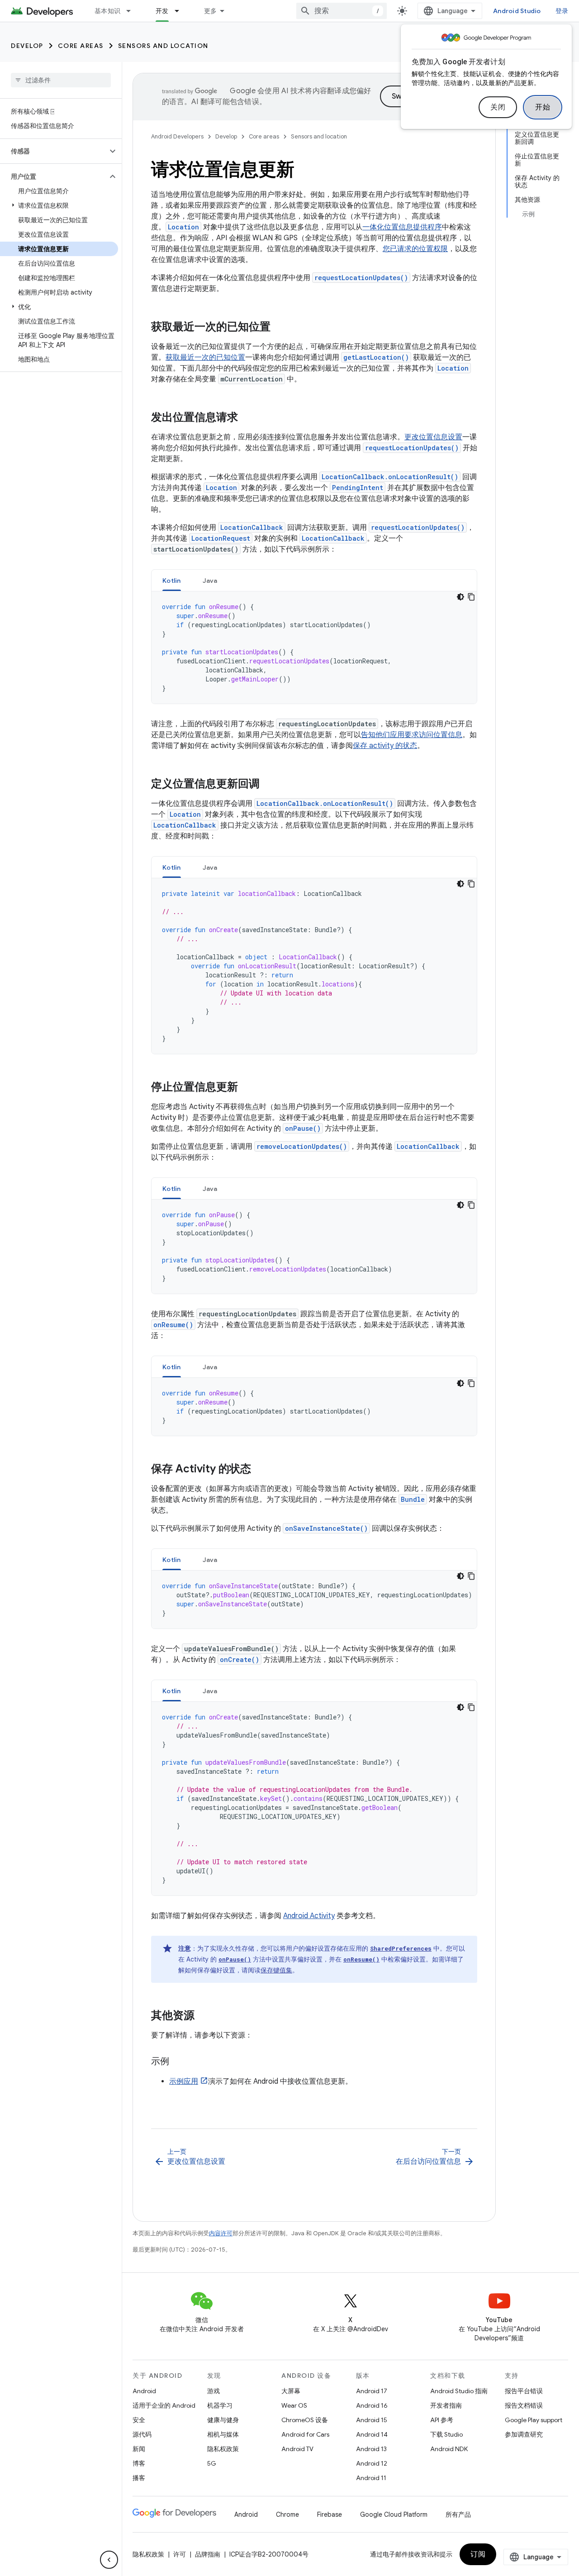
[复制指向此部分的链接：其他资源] (204, 2016)
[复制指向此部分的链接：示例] (178, 2062)
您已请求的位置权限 (415, 249)
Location (183, 227)
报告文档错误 (524, 2405)
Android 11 (371, 2478)
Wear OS (294, 2405)
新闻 (139, 2449)
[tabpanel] (314, 648)
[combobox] (342, 11)
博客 (139, 2463)
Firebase (330, 2514)
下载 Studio (446, 2434)
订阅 (478, 2554)
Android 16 (372, 2405)
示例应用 (184, 2081)
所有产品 (458, 2514)
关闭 (498, 107)
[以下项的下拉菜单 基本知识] (133, 11)
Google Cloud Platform (394, 2514)
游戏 (214, 2391)
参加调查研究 (524, 2434)
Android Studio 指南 (459, 2391)
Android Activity (309, 1916)
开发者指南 (446, 2405)
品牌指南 (208, 2554)
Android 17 (372, 2391)
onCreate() (240, 1659)
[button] (54, 151)
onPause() (303, 1128)
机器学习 (220, 2405)
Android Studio (517, 11)
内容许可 (221, 2233)
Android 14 (372, 2434)
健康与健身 (223, 2420)
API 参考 (442, 2420)
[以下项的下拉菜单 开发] (181, 11)
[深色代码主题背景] (460, 597)
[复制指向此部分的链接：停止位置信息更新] (247, 1088)
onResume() (173, 1325)
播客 (139, 2478)
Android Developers (177, 136)
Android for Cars (305, 2434)
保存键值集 (276, 1970)
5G (212, 2463)
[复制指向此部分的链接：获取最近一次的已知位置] (280, 328)
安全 (139, 2420)
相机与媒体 (223, 2434)
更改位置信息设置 (433, 437)
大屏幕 (291, 2391)
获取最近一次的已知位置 (205, 357)
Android (144, 2391)
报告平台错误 (524, 2391)
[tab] (172, 580)
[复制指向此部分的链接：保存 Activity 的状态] (260, 1470)
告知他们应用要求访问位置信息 (412, 735)
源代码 (142, 2434)
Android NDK (449, 2449)
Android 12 (372, 2463)
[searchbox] (61, 80)
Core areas (81, 46)
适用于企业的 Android (164, 2405)
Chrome (287, 2514)
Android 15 (372, 2420)
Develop (27, 46)
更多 (211, 11)
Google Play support (534, 2420)
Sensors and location (163, 46)
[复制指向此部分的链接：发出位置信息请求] (247, 418)
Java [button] (210, 581)
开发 (162, 11)
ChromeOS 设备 (305, 2420)
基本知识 (107, 11)
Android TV (297, 2449)
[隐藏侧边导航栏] (109, 2560)
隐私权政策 (223, 2449)
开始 (543, 107)
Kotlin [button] (172, 581)
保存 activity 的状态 (385, 746)
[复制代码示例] (471, 597)
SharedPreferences (401, 1948)
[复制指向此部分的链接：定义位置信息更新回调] (269, 785)
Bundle (413, 1499)
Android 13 (371, 2449)
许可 (180, 2554)
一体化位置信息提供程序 (402, 227)
